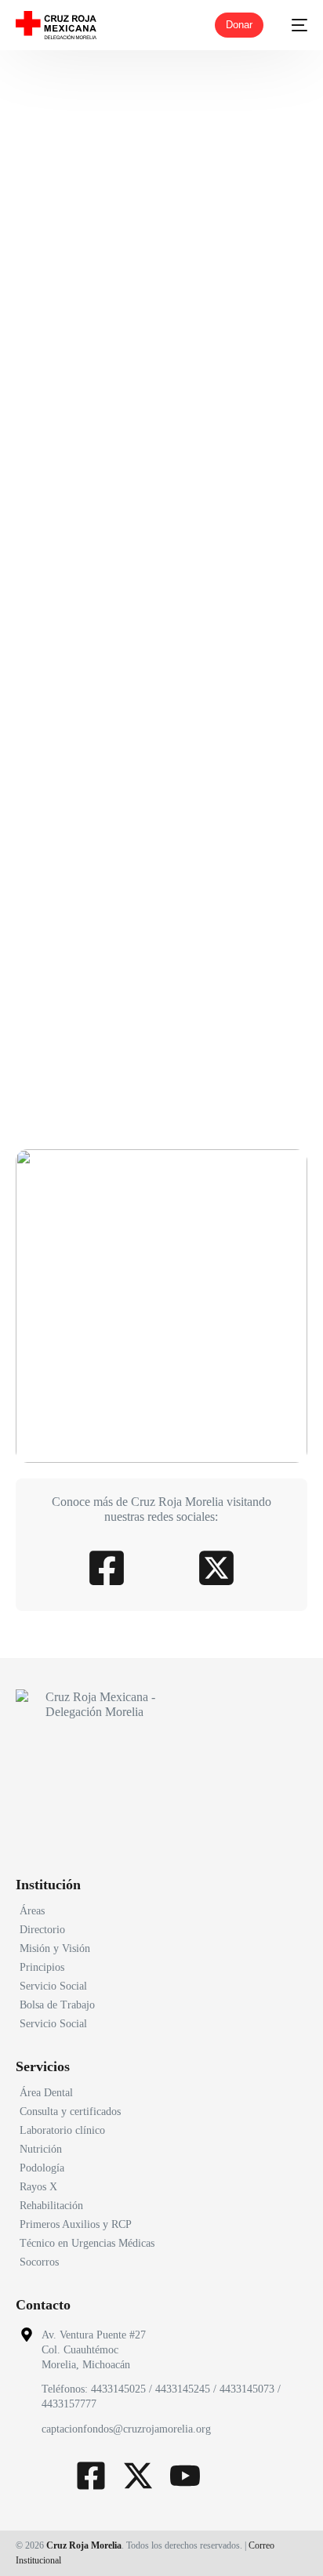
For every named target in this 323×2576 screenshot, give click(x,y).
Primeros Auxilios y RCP (76, 2224)
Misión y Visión (55, 1948)
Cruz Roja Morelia (84, 2545)
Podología (42, 2168)
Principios (42, 1967)
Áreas (32, 1911)
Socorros (39, 2262)
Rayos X (38, 2187)
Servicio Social (53, 1986)
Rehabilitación (51, 2206)
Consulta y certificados (70, 2112)
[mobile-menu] (293, 25)
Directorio (42, 1930)
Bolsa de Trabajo (57, 2005)
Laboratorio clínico (62, 2130)
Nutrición (41, 2149)
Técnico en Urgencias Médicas (87, 2243)
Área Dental (46, 2093)
